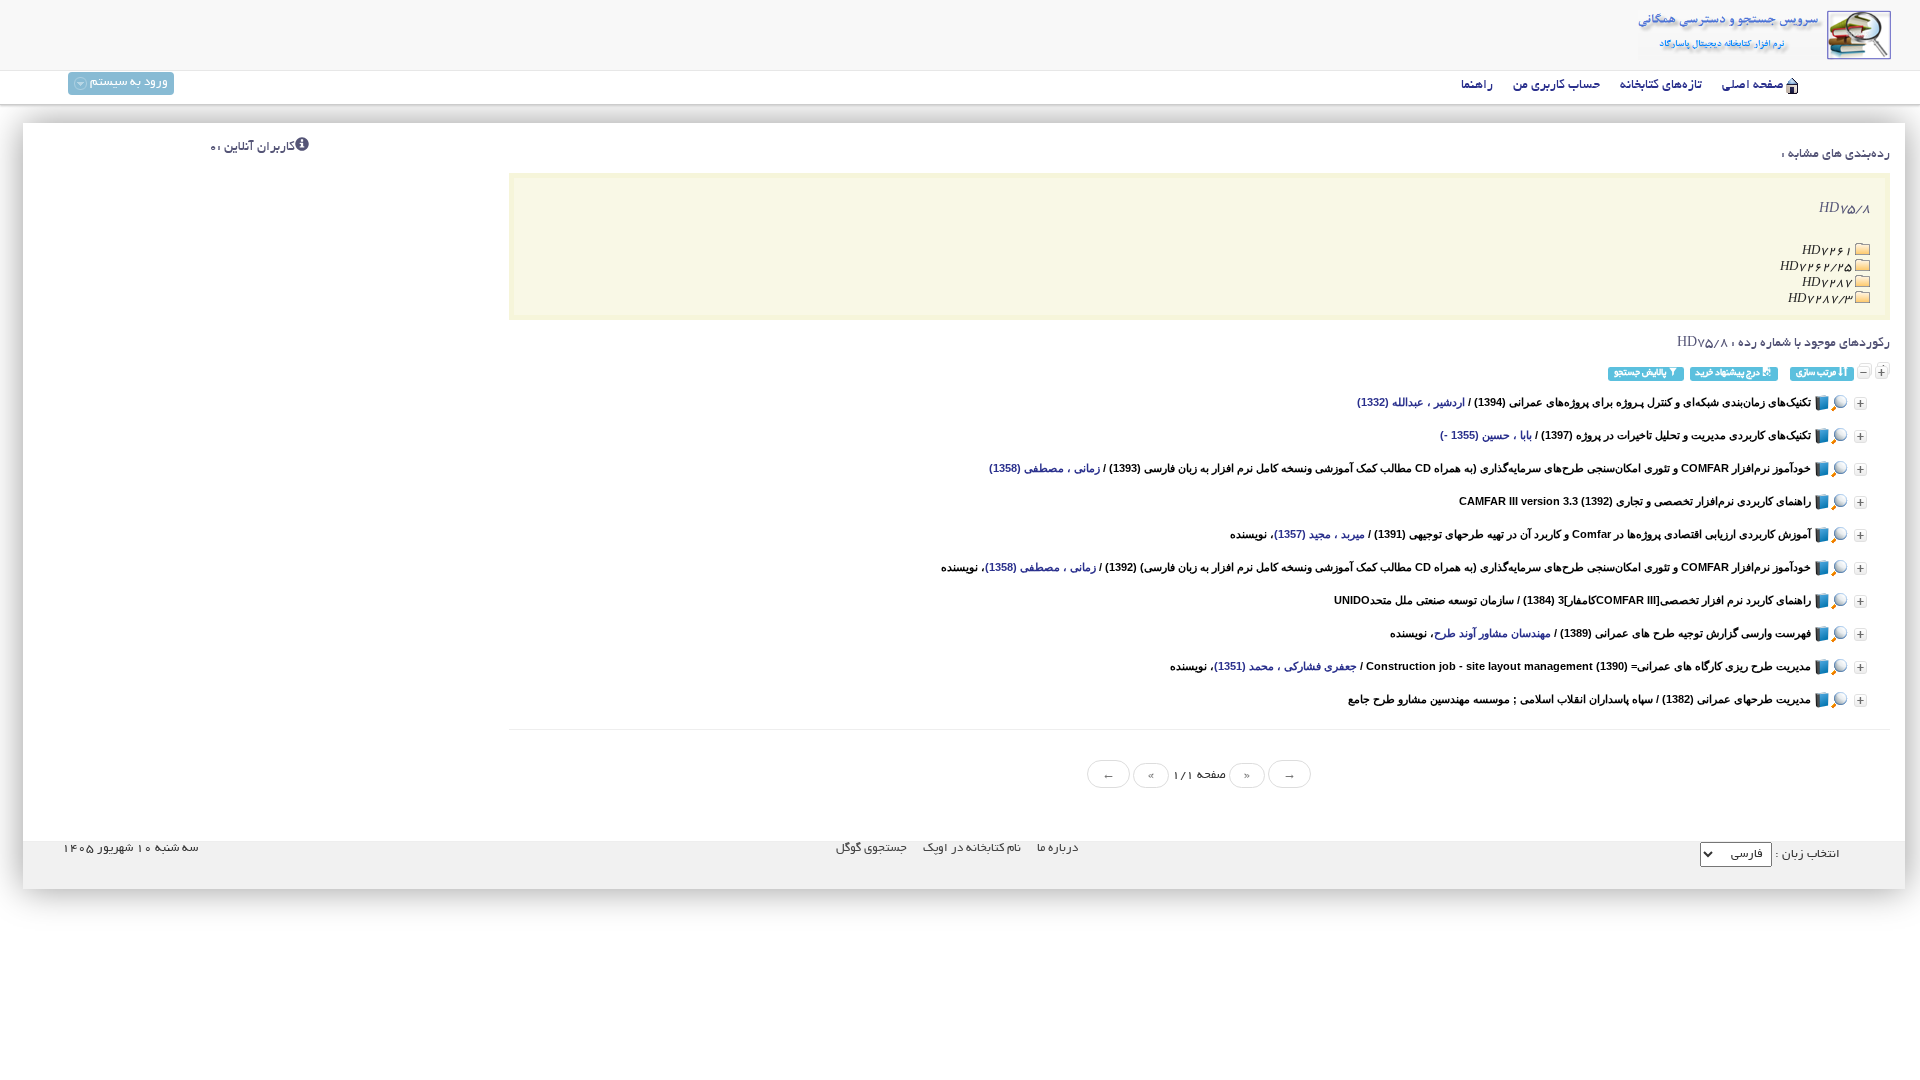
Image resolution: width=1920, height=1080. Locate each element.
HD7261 (1828, 251)
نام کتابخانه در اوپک (972, 848)
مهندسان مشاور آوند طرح (1492, 633)
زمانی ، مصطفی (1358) (1044, 468)
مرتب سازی (1817, 373)
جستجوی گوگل (871, 848)
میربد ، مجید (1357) (1319, 534)
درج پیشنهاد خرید (1728, 373)
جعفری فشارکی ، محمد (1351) (1285, 666)
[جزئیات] (1860, 403)
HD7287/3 (1821, 299)
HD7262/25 (1817, 267)
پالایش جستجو (1641, 373)
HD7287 (1828, 283)
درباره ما (1057, 848)
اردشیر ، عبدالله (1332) (1411, 402)
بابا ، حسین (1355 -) (1486, 435)
